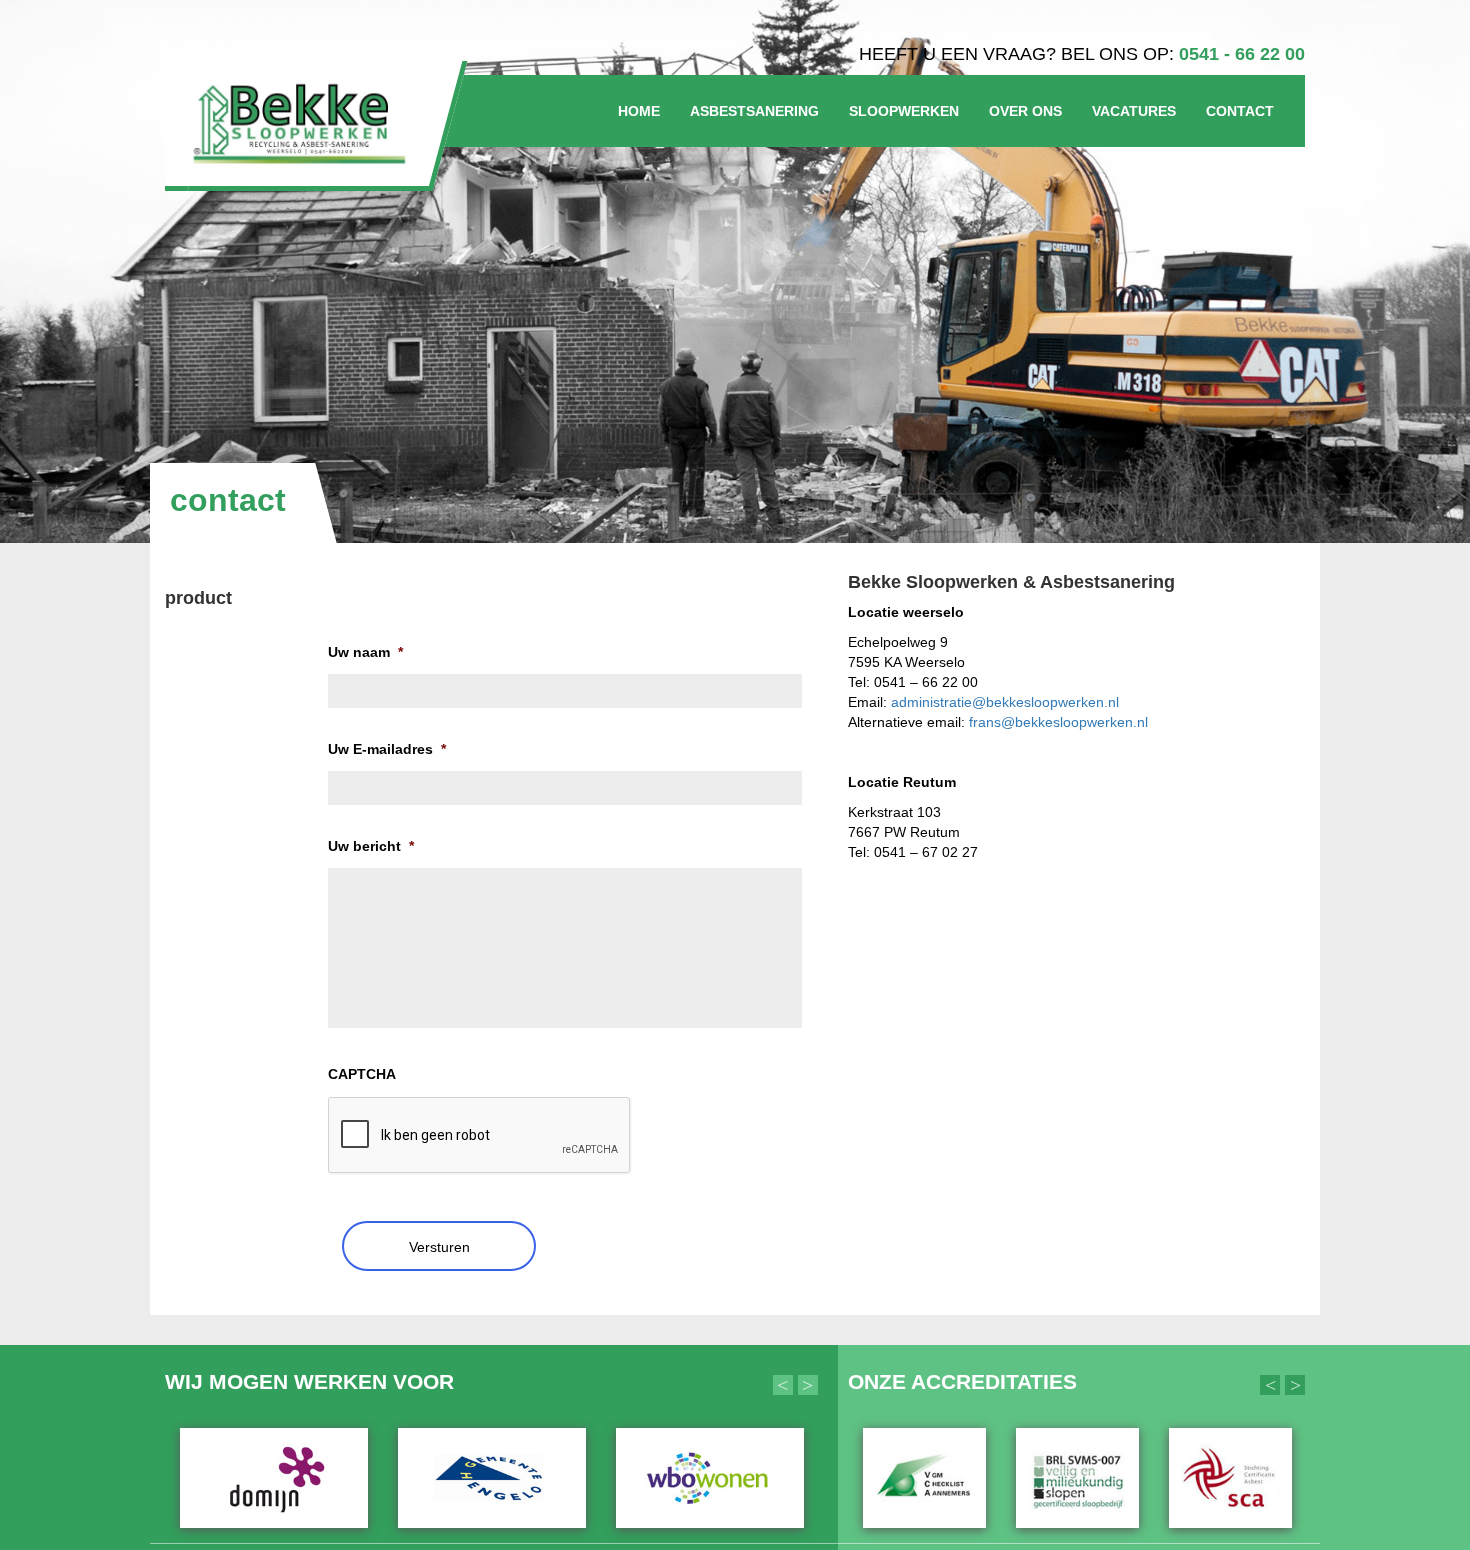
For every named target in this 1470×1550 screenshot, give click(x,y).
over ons (1025, 111)
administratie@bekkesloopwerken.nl (1005, 702)
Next (808, 1385)
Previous (783, 1385)
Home (639, 111)
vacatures (1134, 111)
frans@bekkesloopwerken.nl (1058, 722)
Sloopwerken (904, 111)
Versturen (439, 1247)
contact (1240, 111)
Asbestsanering (754, 111)
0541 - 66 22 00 (1242, 54)
